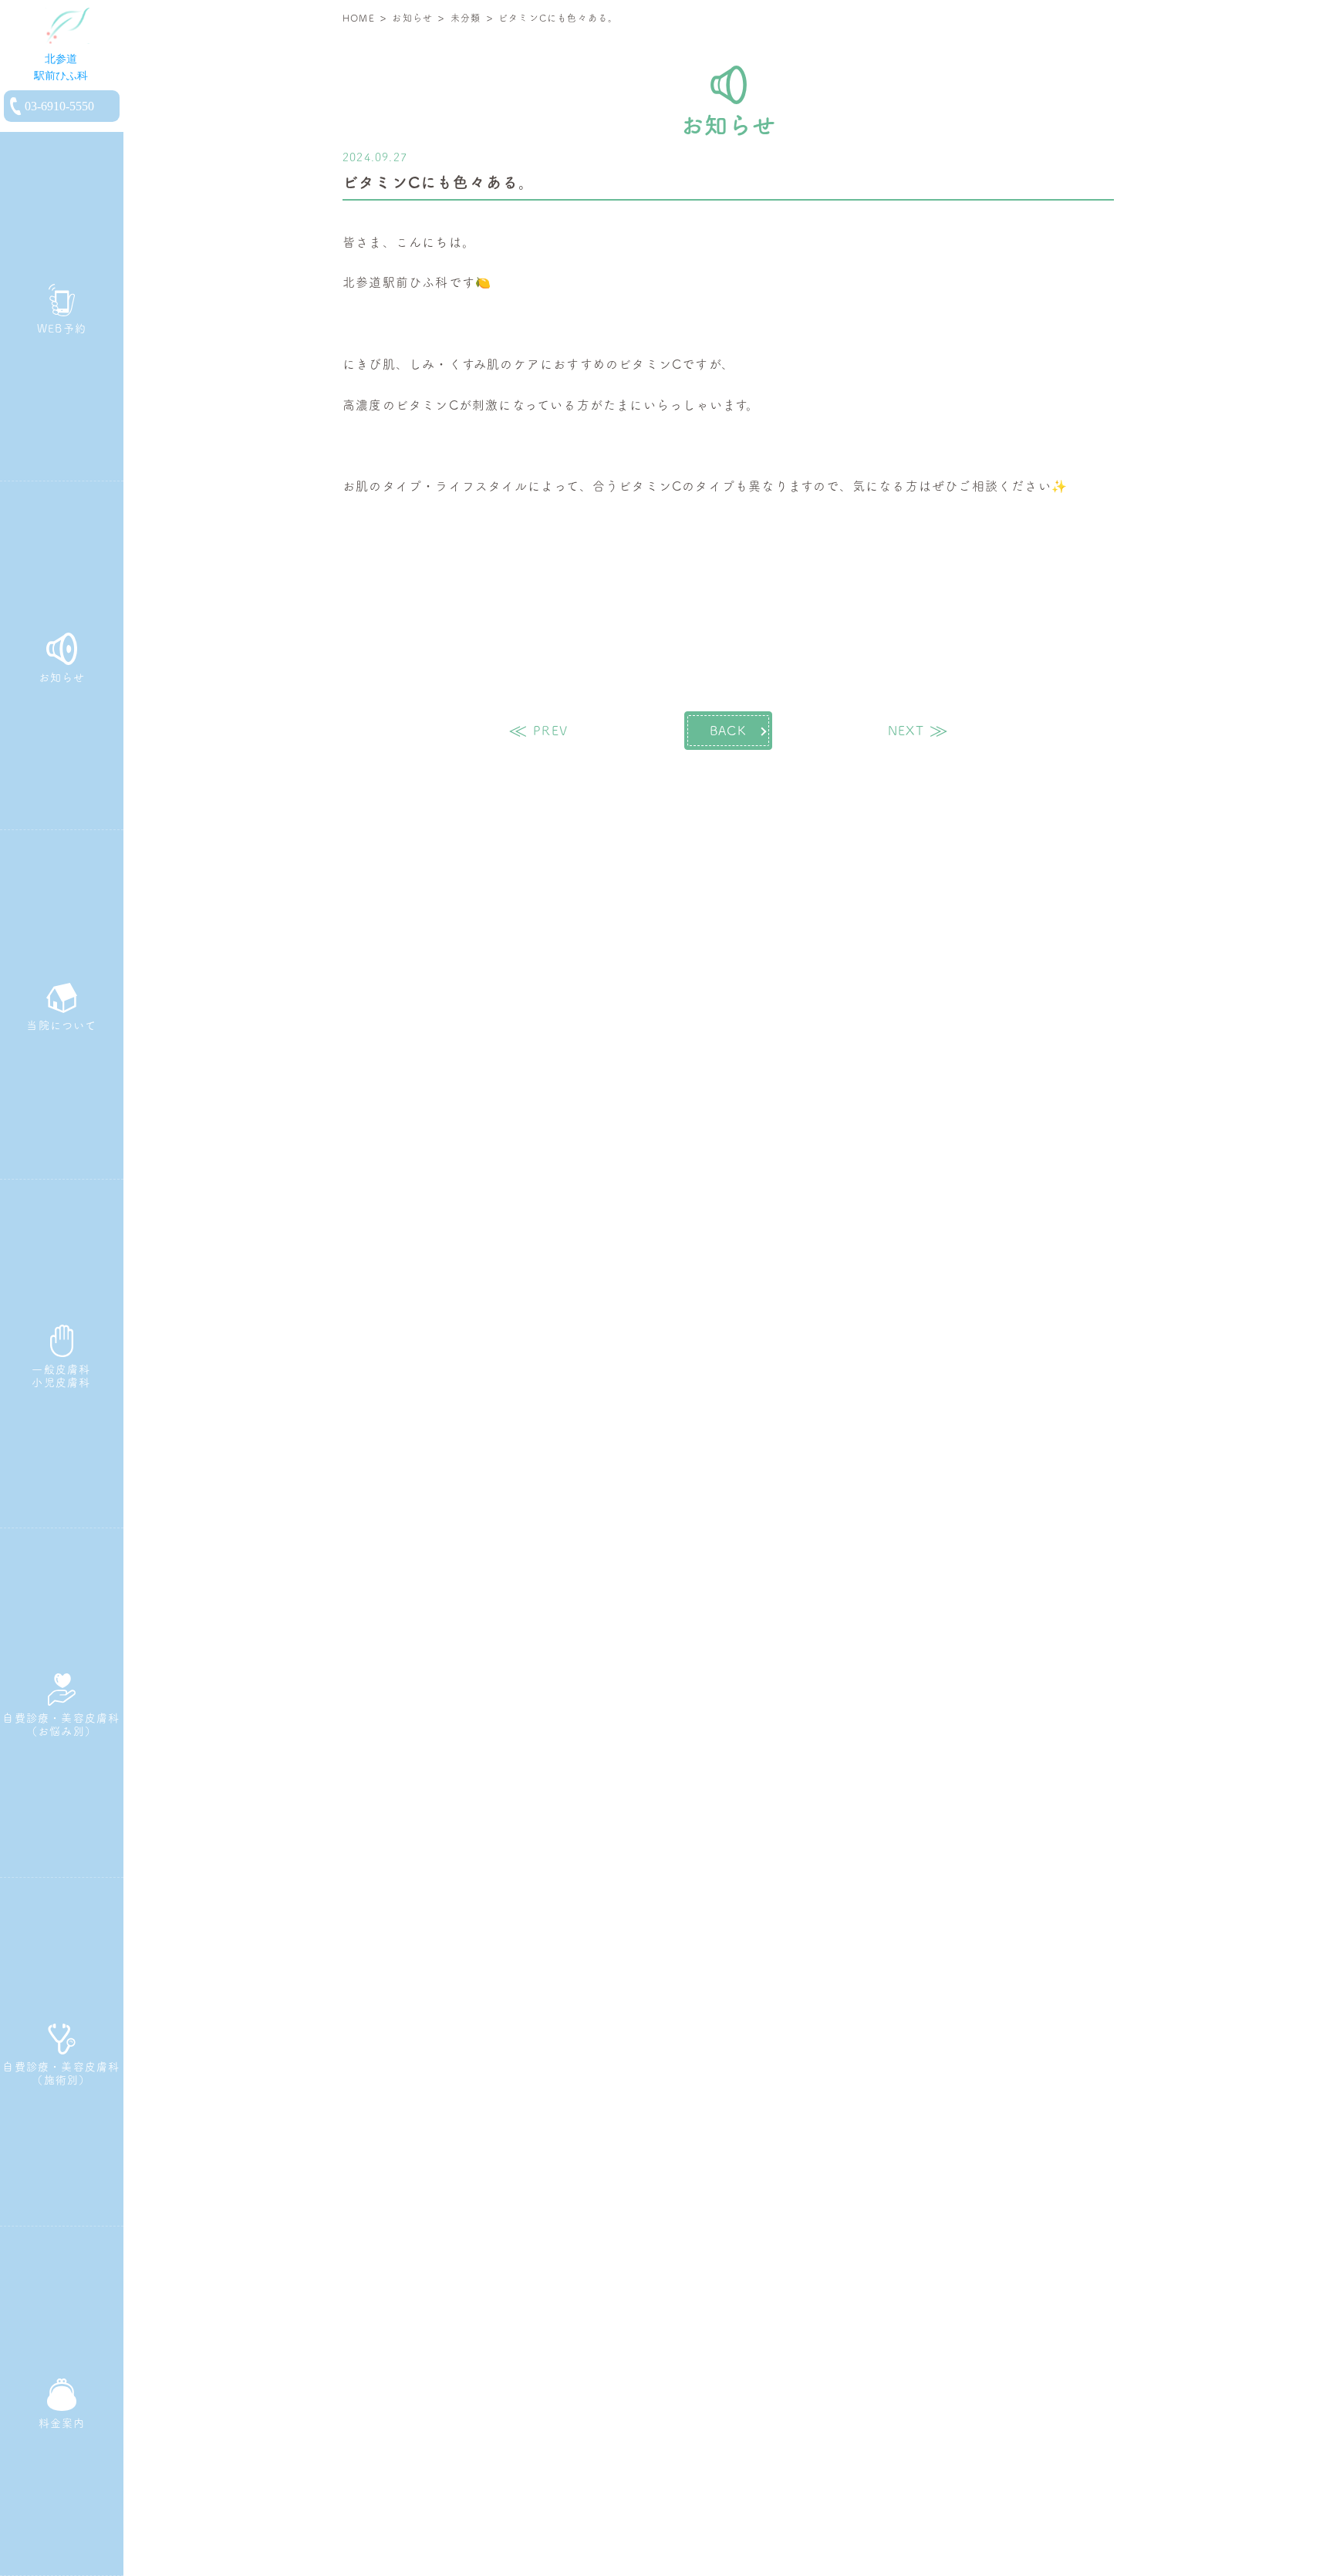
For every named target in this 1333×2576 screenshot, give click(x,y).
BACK (728, 731)
